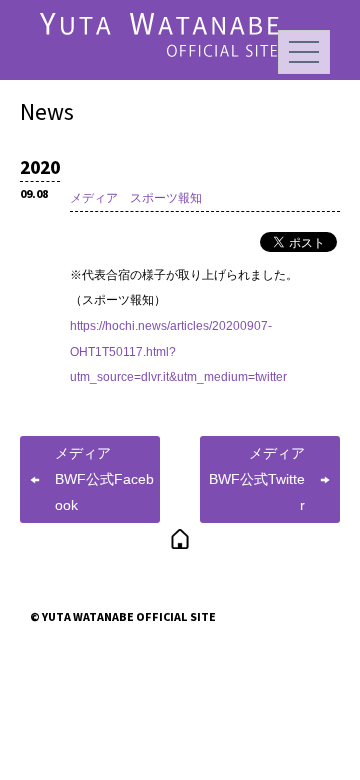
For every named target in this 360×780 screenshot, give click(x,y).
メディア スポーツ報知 (136, 198)
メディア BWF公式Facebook (104, 478)
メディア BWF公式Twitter (264, 478)
